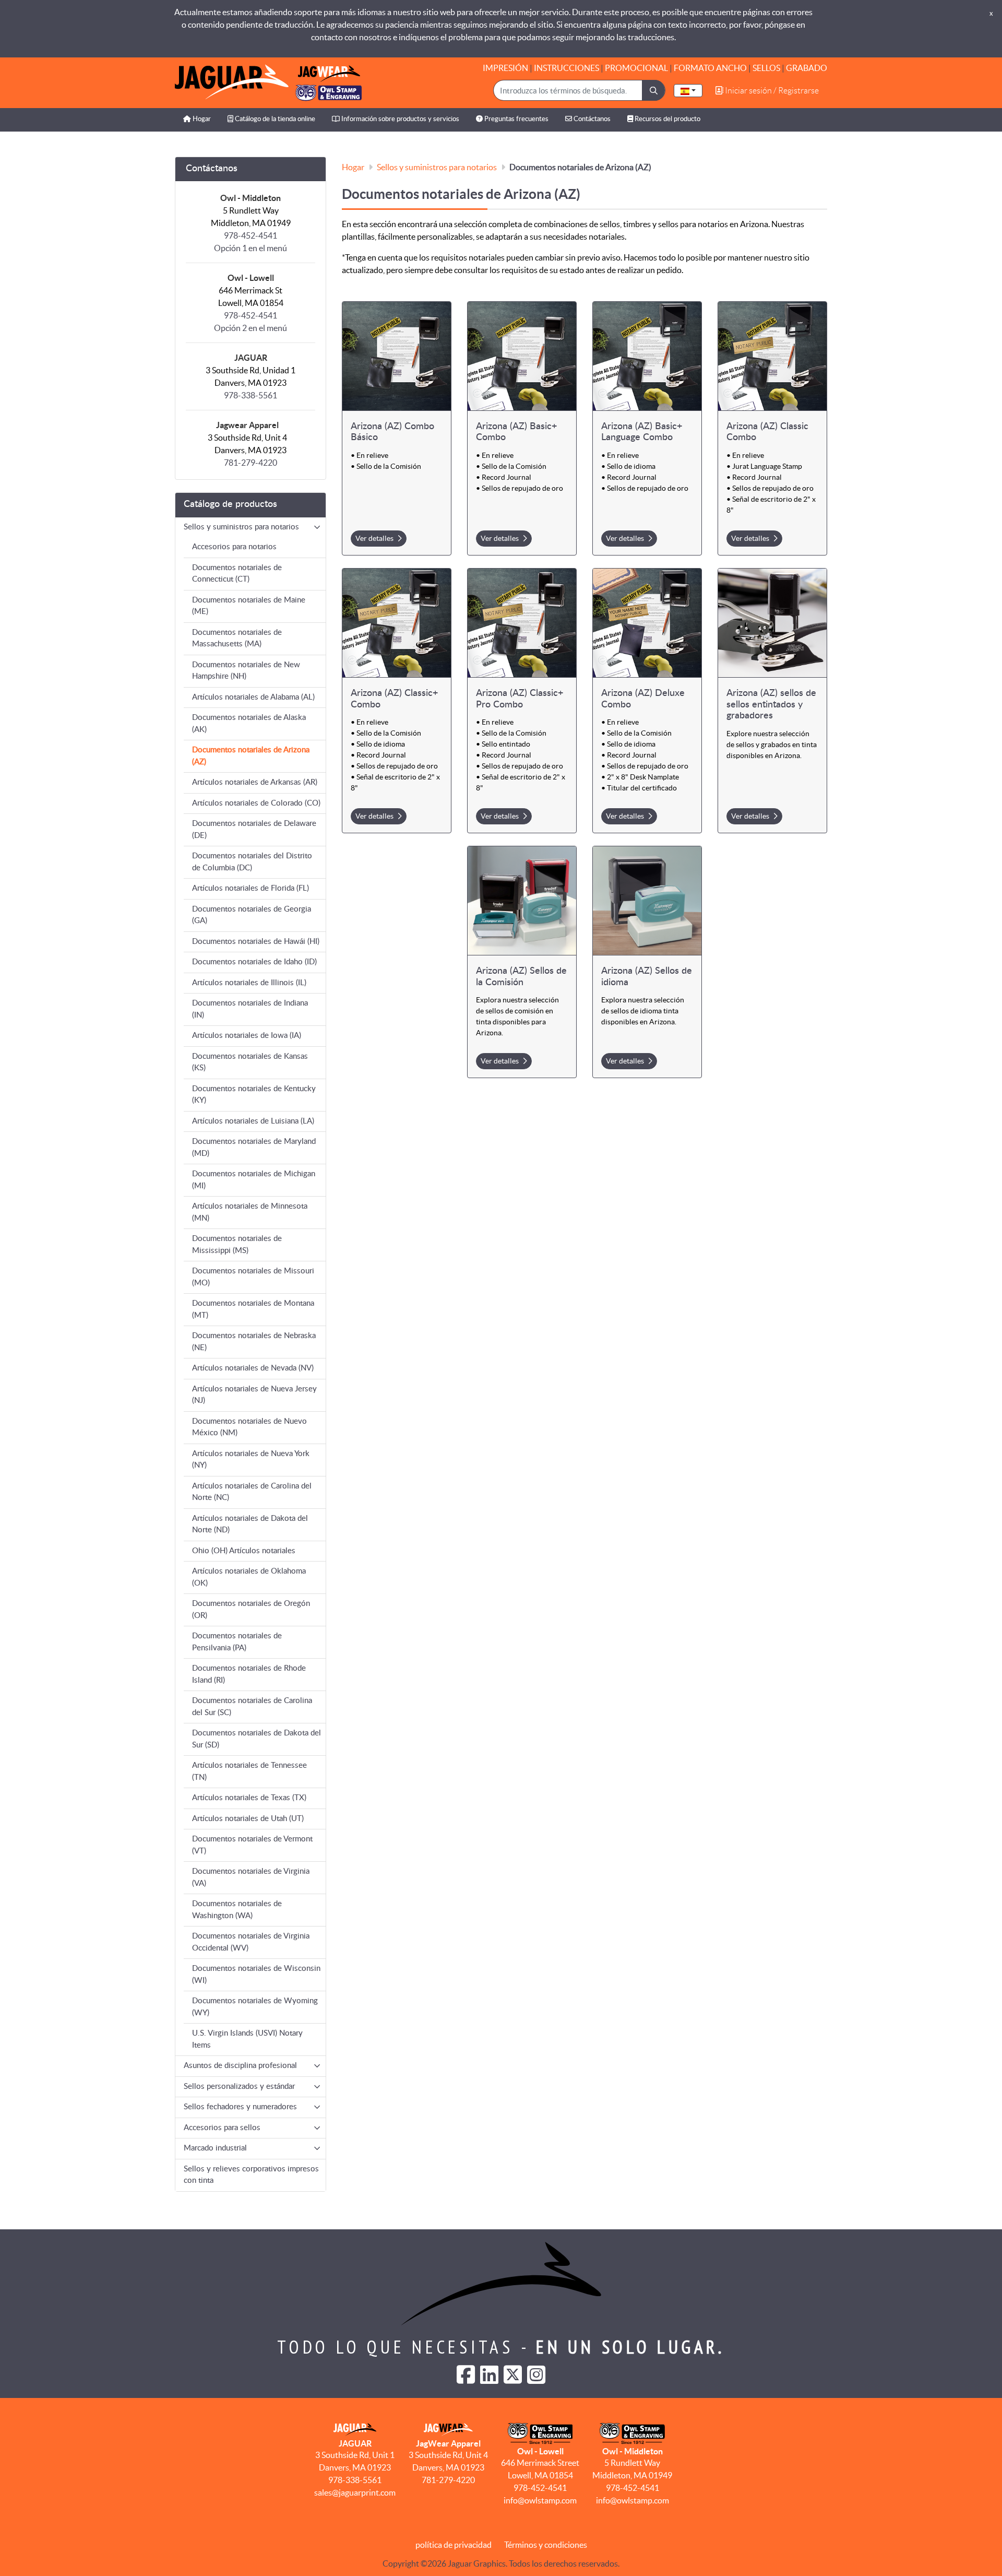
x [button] (991, 13)
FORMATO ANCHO (710, 68)
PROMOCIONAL (636, 68)
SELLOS (766, 68)
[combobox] (688, 91)
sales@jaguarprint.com (355, 2492)
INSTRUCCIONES (566, 68)
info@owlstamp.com (540, 2500)
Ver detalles (375, 538)
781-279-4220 (250, 463)
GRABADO (807, 68)
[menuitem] (197, 120)
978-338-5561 (250, 395)
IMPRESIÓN (505, 68)
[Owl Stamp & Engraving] (268, 83)
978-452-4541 (540, 2488)
